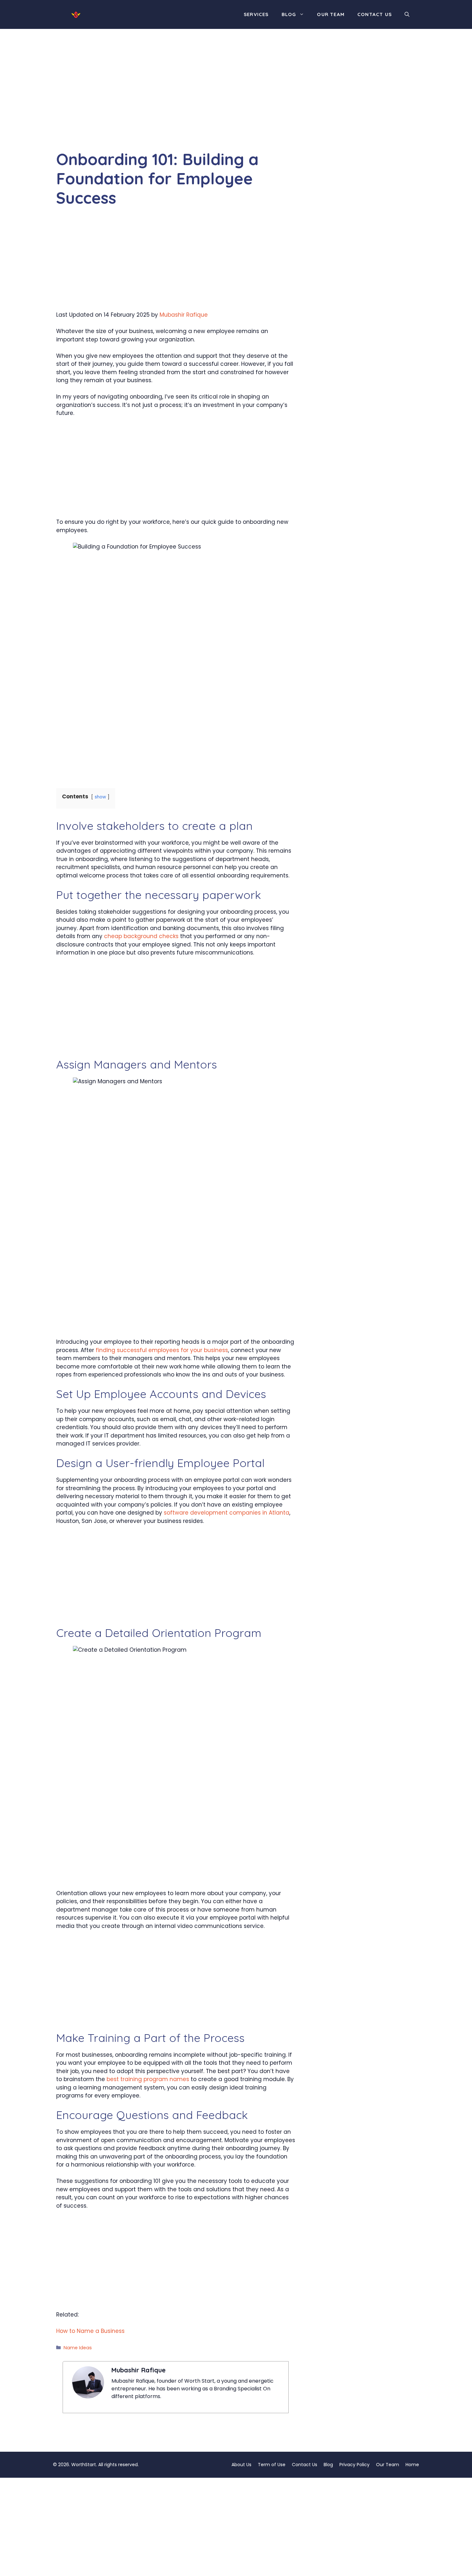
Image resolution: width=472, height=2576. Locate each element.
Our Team (331, 14)
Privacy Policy (354, 2465)
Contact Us (375, 14)
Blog (289, 14)
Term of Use (272, 2465)
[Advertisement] (176, 102)
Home (412, 2465)
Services (256, 14)
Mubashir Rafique (184, 315)
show (100, 797)
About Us (241, 2465)
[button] (407, 14)
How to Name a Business (90, 2331)
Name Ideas (78, 2348)
